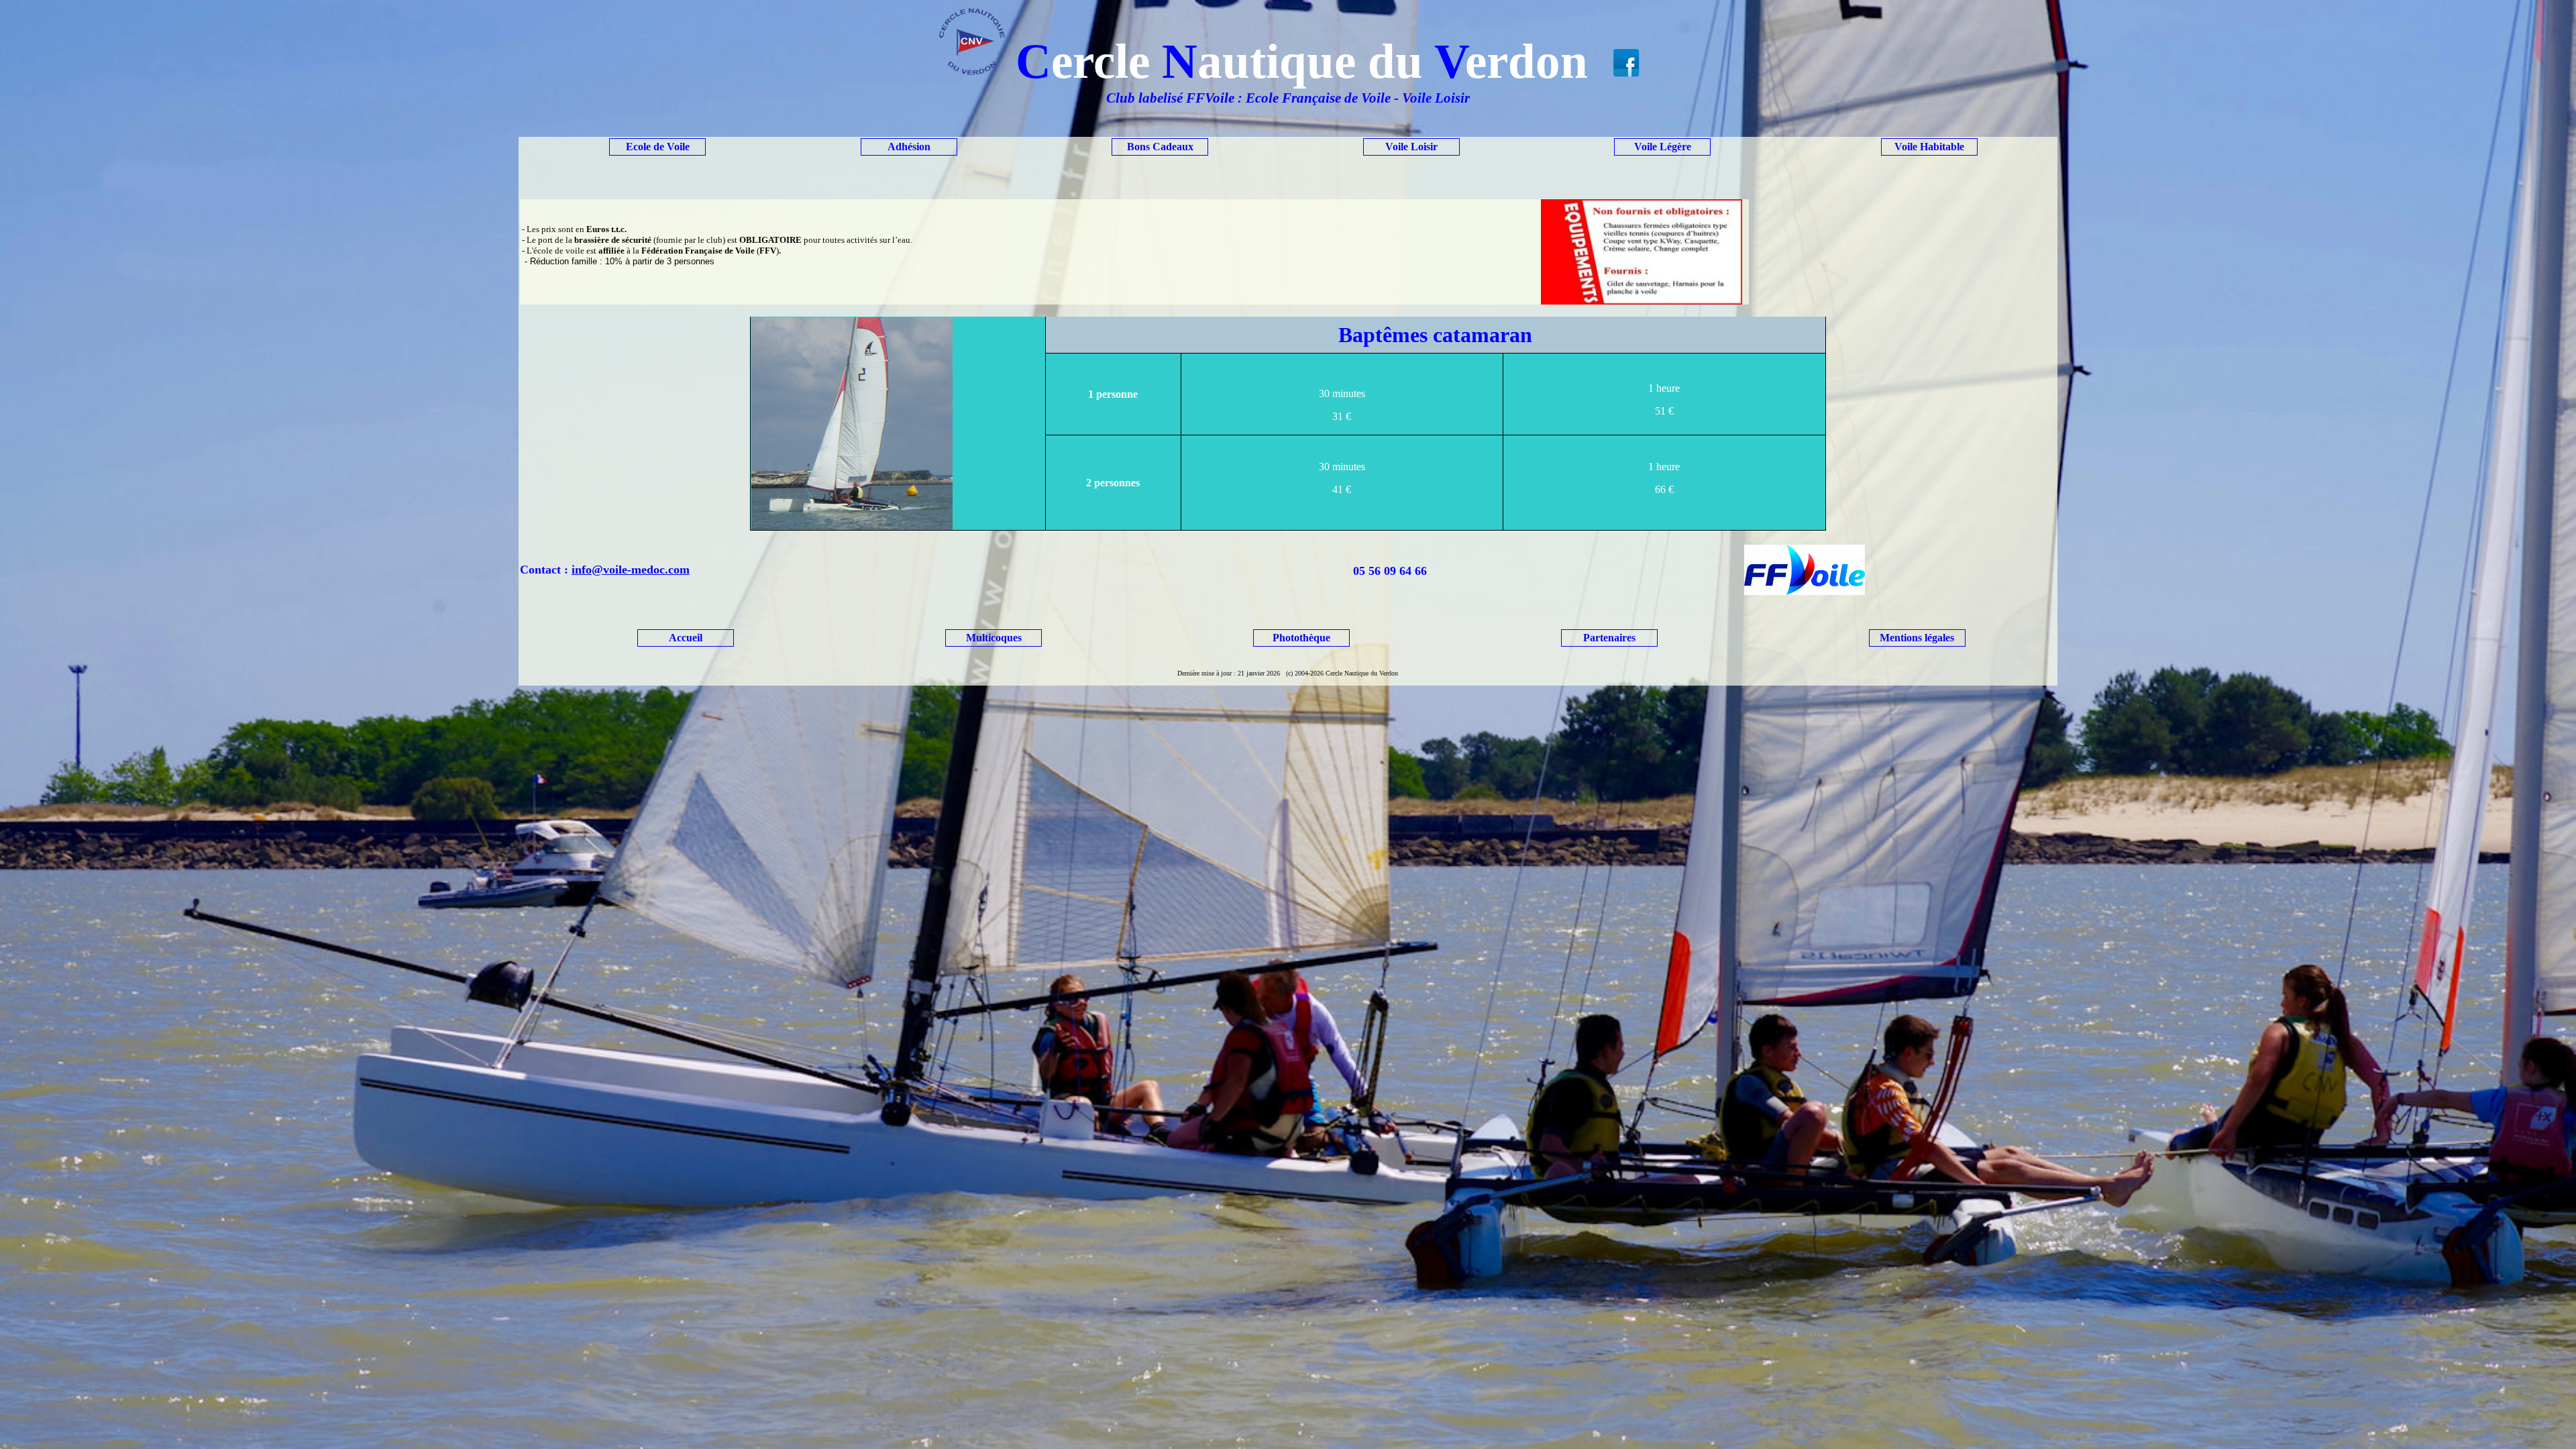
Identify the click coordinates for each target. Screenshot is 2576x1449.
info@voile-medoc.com (631, 570)
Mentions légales (1917, 638)
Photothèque (1301, 638)
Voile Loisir (1411, 147)
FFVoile (1210, 98)
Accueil (686, 638)
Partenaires (1609, 638)
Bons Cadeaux (1160, 147)
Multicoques (994, 638)
